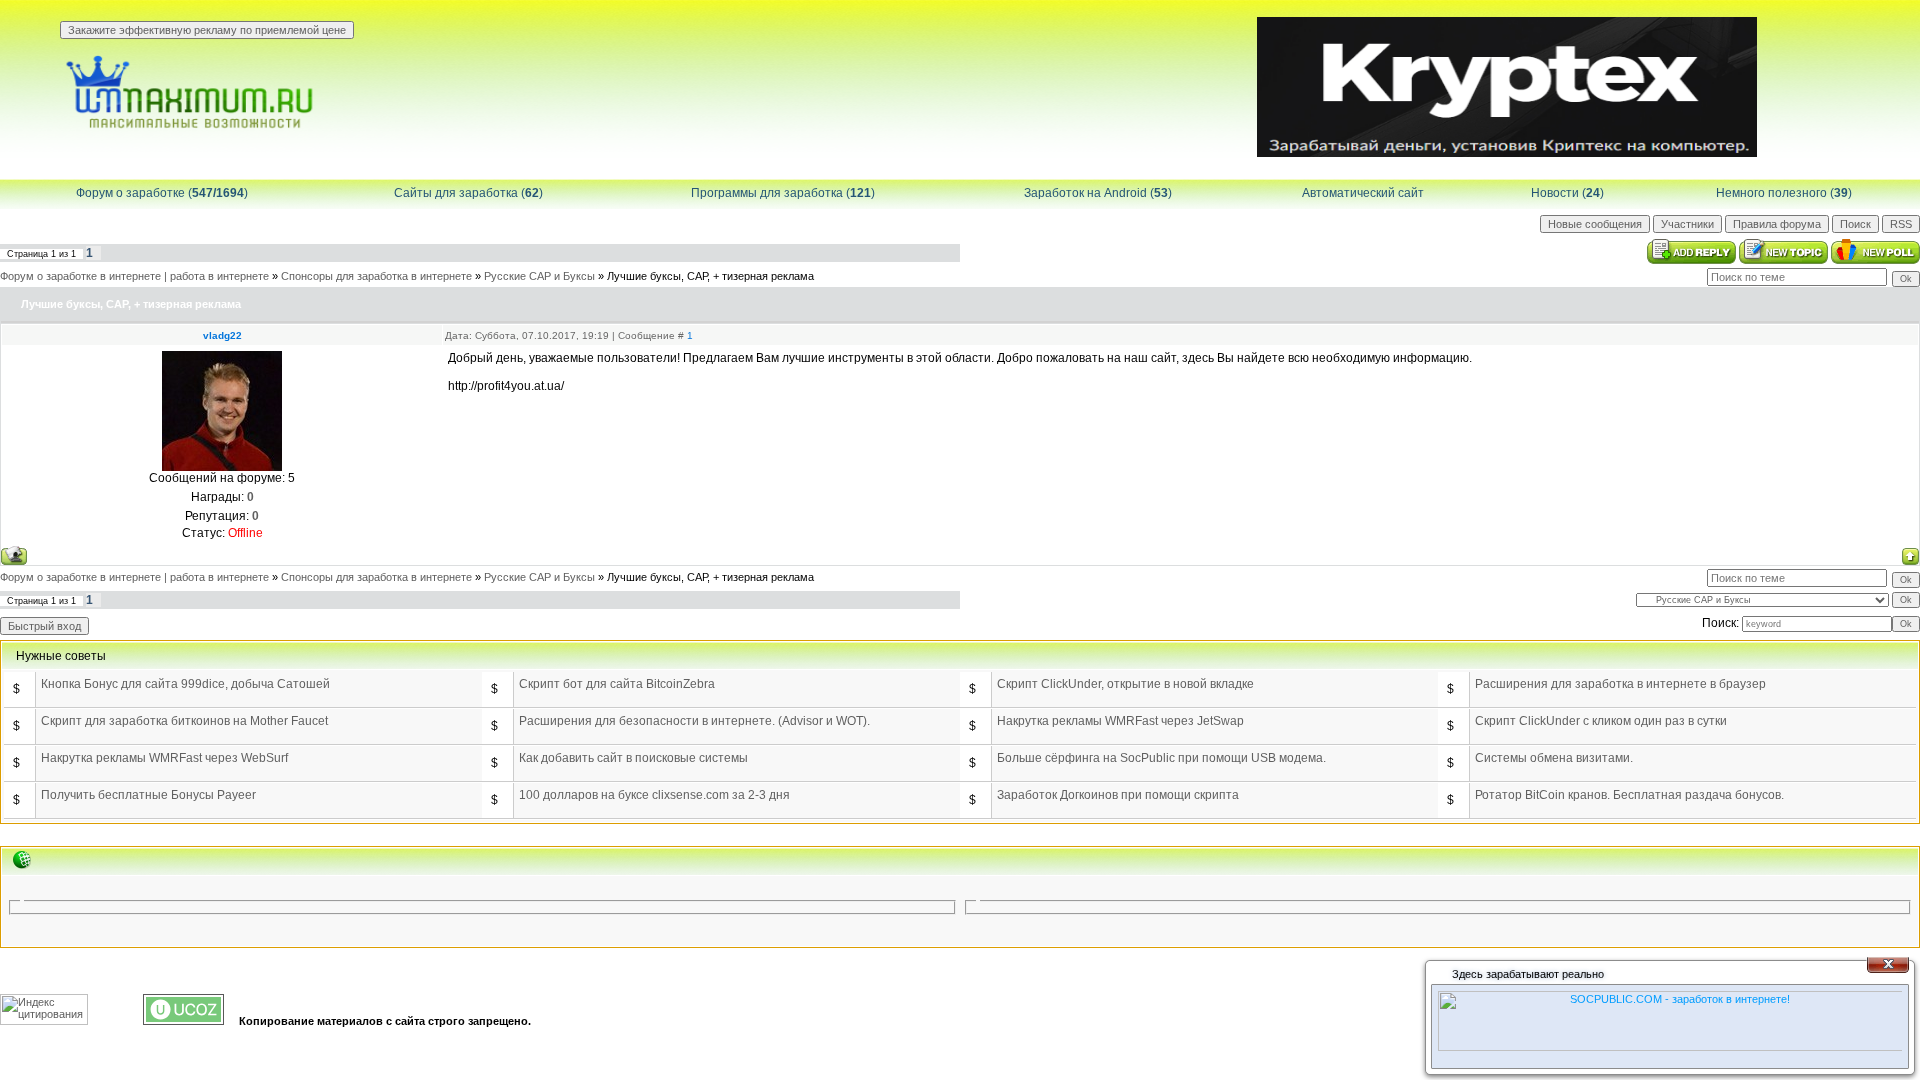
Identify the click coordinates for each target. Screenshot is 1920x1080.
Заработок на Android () (1098, 193)
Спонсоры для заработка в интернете (376, 276)
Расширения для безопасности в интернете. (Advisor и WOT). (694, 721)
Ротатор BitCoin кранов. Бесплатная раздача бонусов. (1629, 795)
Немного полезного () (1784, 193)
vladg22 (222, 335)
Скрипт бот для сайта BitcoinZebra (617, 684)
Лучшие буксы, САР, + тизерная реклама (710, 276)
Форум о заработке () (162, 193)
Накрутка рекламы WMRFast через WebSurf (164, 758)
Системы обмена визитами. (1554, 758)
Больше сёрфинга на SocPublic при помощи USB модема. (1161, 758)
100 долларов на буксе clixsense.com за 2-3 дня (654, 795)
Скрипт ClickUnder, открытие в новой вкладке (1125, 684)
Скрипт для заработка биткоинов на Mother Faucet (184, 721)
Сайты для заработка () (468, 193)
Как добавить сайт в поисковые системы (633, 758)
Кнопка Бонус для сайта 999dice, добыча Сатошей (185, 684)
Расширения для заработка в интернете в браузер (1620, 684)
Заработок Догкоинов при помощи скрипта (1118, 795)
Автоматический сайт (1363, 193)
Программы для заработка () (783, 193)
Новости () (1567, 193)
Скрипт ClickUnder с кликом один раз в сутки (1601, 721)
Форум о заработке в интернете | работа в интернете (134, 276)
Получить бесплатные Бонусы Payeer (148, 795)
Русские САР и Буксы (539, 276)
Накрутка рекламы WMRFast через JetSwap (1120, 721)
